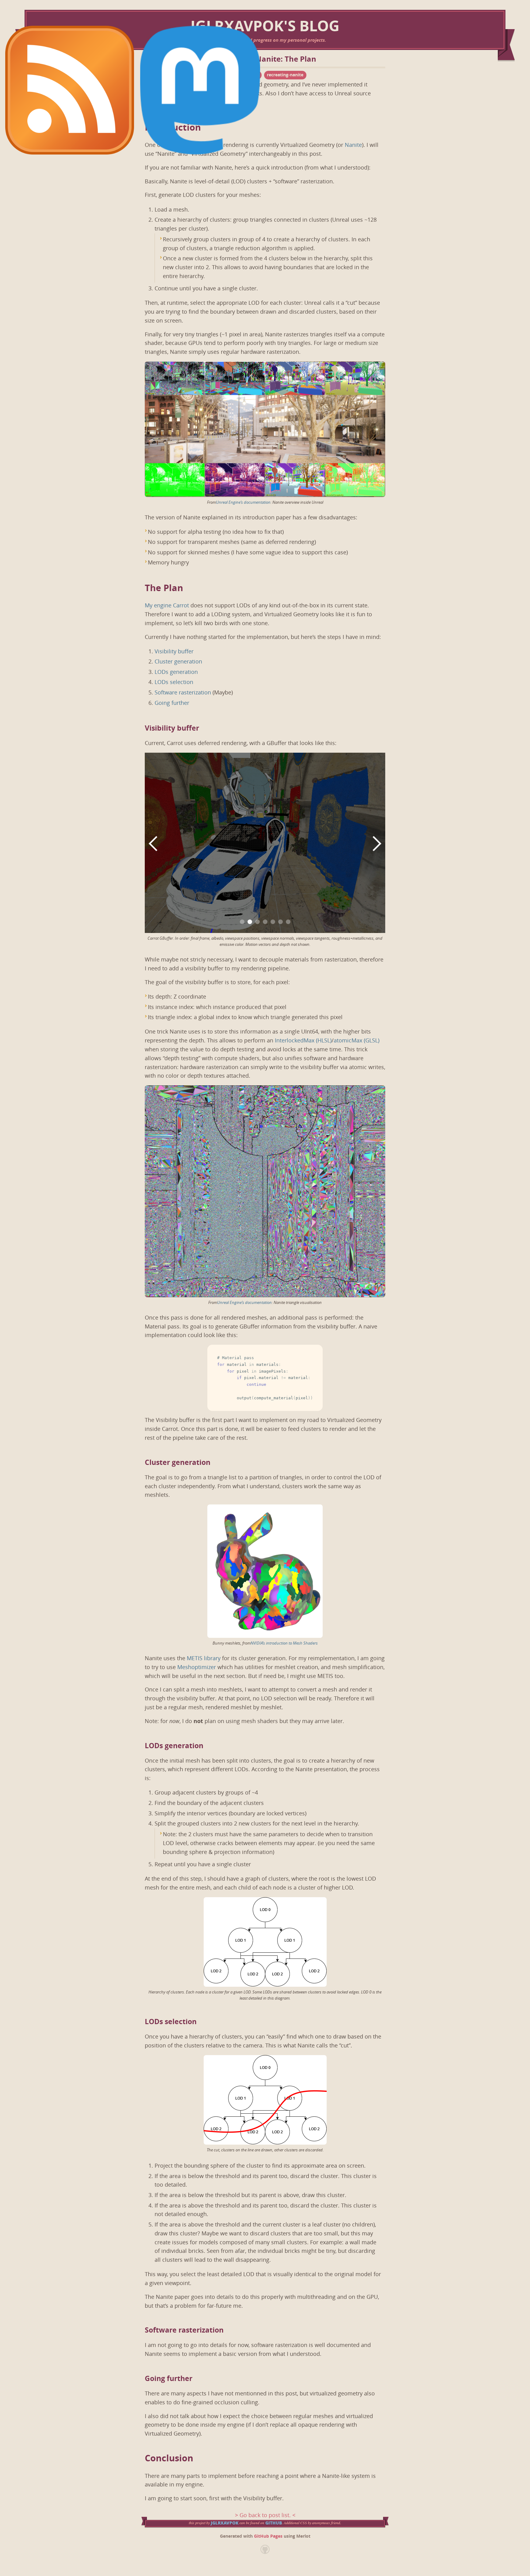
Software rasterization (183, 693)
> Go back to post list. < (265, 2515)
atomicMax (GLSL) (357, 1041)
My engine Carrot (167, 606)
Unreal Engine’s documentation (243, 502)
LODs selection (174, 682)
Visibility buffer (174, 652)
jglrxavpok (225, 2523)
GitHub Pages (268, 2536)
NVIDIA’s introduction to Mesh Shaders (284, 1643)
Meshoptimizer (197, 1667)
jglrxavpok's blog (265, 26)
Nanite (353, 145)
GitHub (274, 2523)
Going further (172, 703)
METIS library (204, 1658)
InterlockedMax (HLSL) (303, 1041)
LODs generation (176, 672)
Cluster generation (178, 662)
